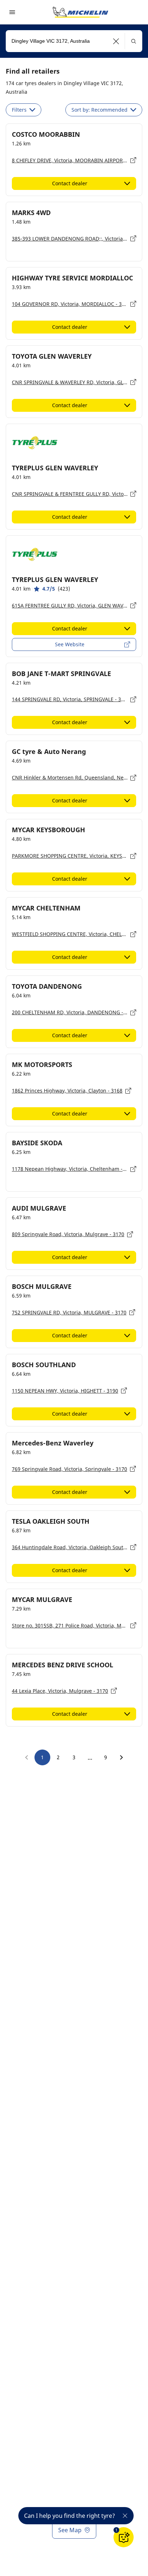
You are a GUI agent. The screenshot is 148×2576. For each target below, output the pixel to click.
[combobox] (74, 41)
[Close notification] (125, 2516)
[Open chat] (124, 2537)
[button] (116, 41)
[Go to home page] (80, 12)
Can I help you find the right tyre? (70, 2516)
